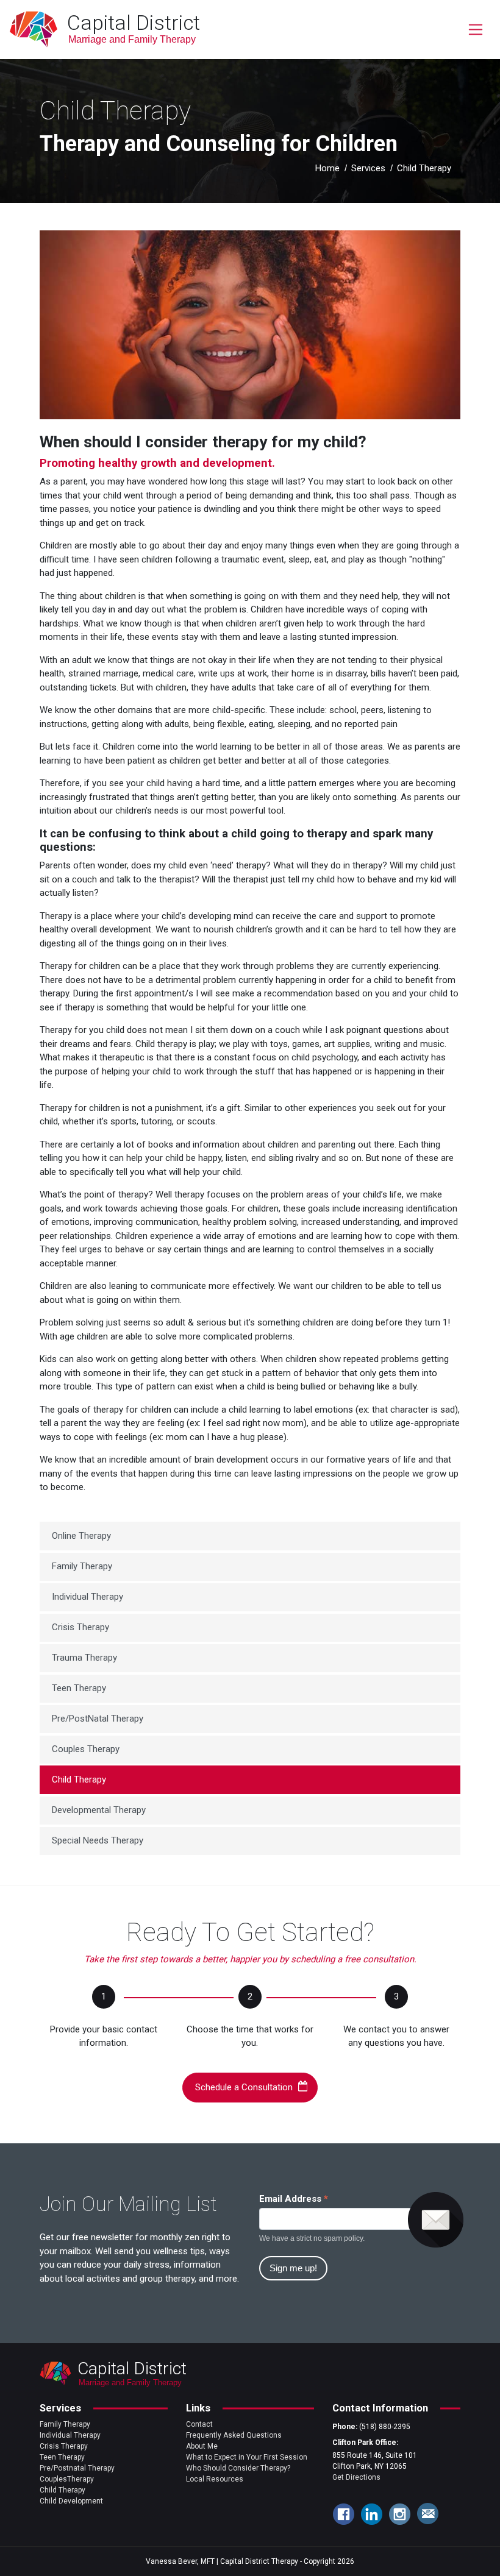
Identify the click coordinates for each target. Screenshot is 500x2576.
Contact (199, 2424)
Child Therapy (79, 1779)
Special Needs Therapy (98, 1840)
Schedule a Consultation (244, 2087)
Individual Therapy (87, 1597)
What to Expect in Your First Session (247, 2457)
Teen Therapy (79, 1688)
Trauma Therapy (84, 1658)
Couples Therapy (86, 1749)
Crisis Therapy (80, 1627)
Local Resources (215, 2479)
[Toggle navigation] (475, 30)
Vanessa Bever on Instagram (399, 2514)
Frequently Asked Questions (234, 2435)
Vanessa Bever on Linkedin (371, 2514)
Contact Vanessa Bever (427, 2514)
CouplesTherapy (67, 2479)
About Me (202, 2446)
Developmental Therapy (99, 1810)
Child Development (71, 2501)
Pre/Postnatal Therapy (77, 2468)
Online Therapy (81, 1536)
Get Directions (356, 2477)
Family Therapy (82, 1566)
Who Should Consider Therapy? (238, 2468)
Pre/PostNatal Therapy (98, 1719)
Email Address (294, 2199)
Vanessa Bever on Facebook (343, 2514)
